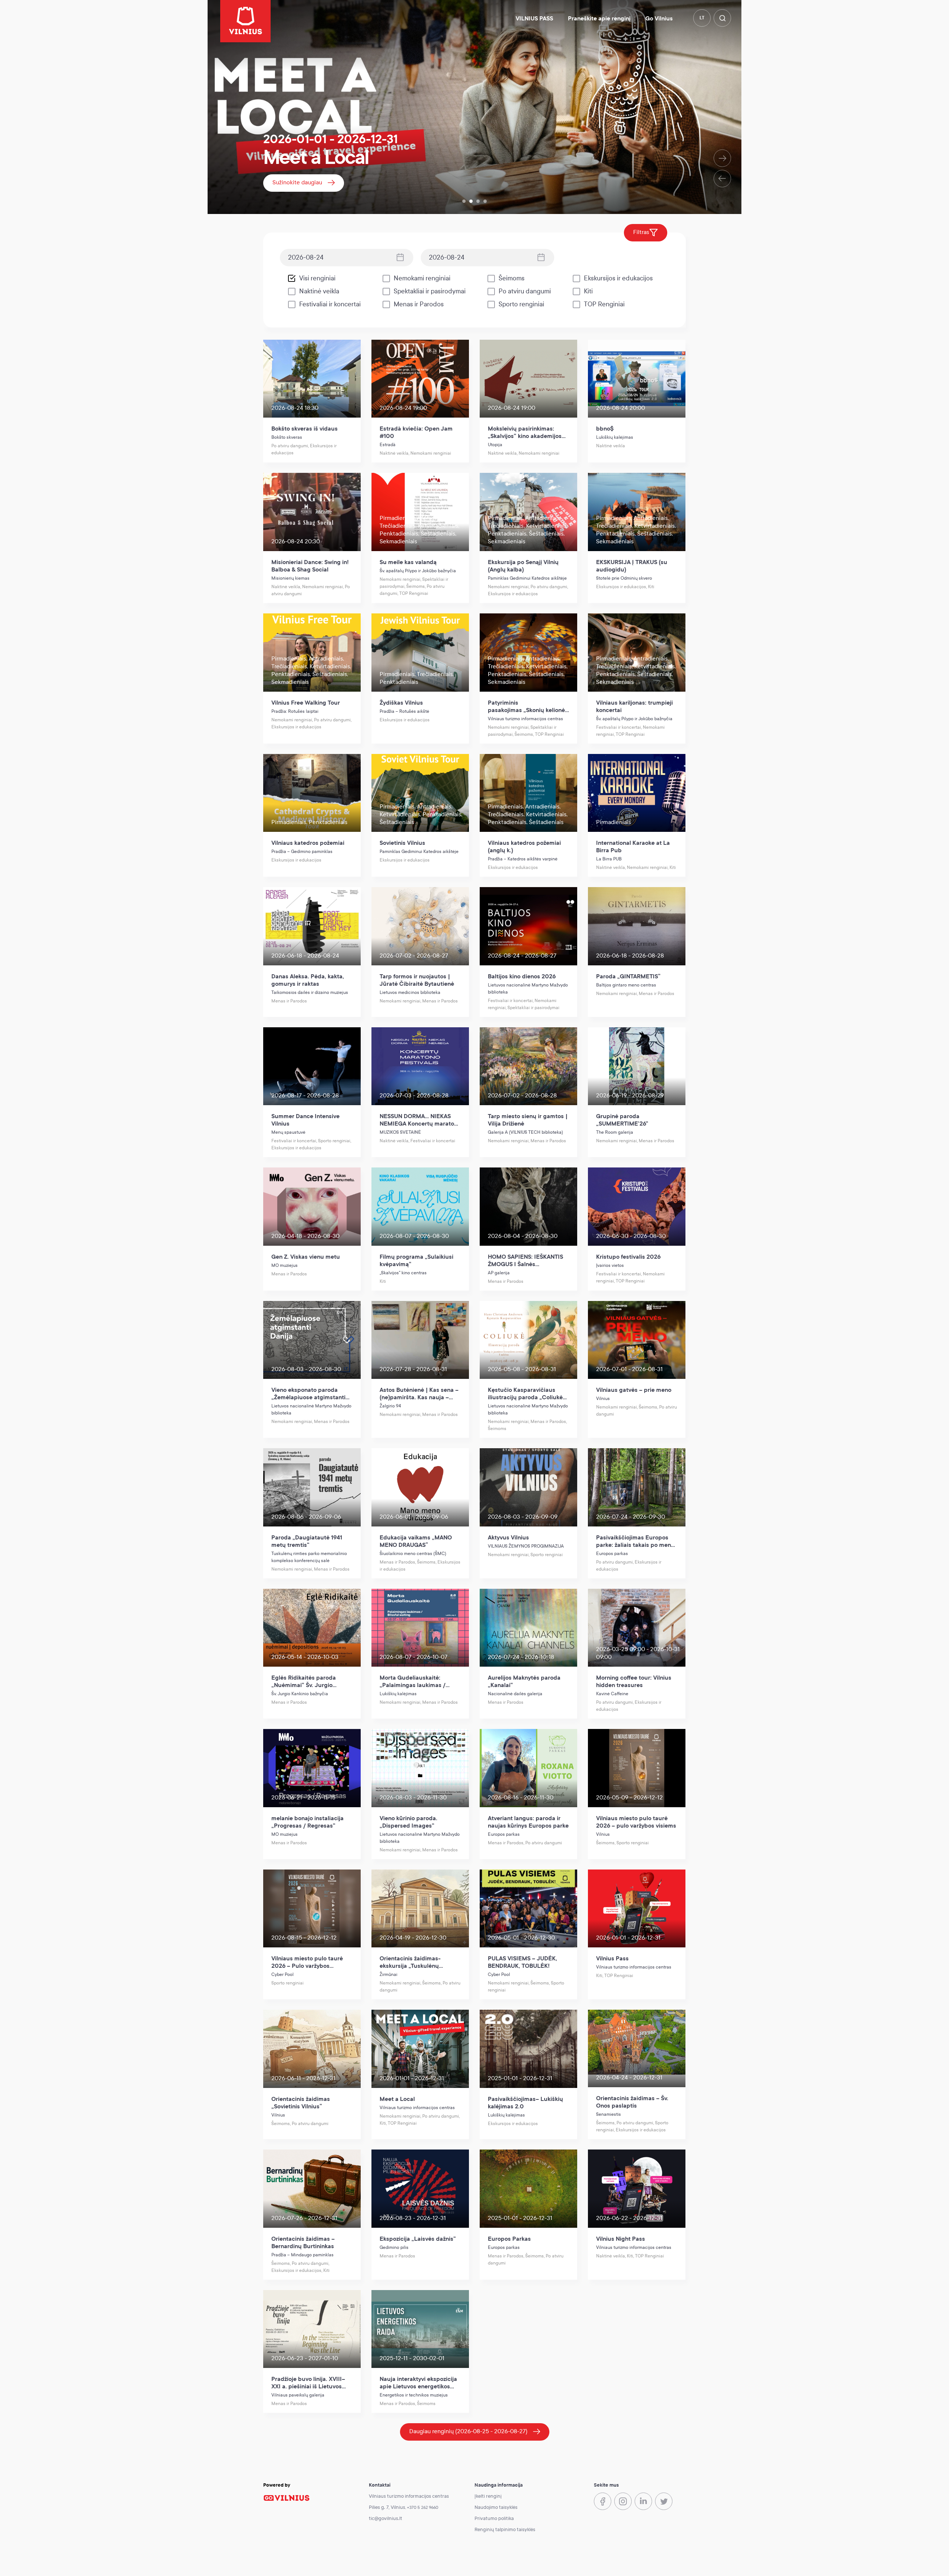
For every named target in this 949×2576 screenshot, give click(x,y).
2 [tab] (471, 201)
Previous (722, 179)
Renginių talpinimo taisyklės (505, 2530)
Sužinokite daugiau (297, 182)
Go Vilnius (659, 19)
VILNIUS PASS (534, 19)
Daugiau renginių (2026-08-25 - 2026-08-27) (468, 2431)
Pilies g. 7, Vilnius (387, 2507)
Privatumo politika (494, 2519)
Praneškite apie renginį (599, 19)
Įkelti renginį (488, 2496)
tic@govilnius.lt (386, 2519)
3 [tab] (478, 201)
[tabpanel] (474, 107)
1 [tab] (464, 201)
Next (722, 158)
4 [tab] (485, 201)
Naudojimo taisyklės (496, 2507)
